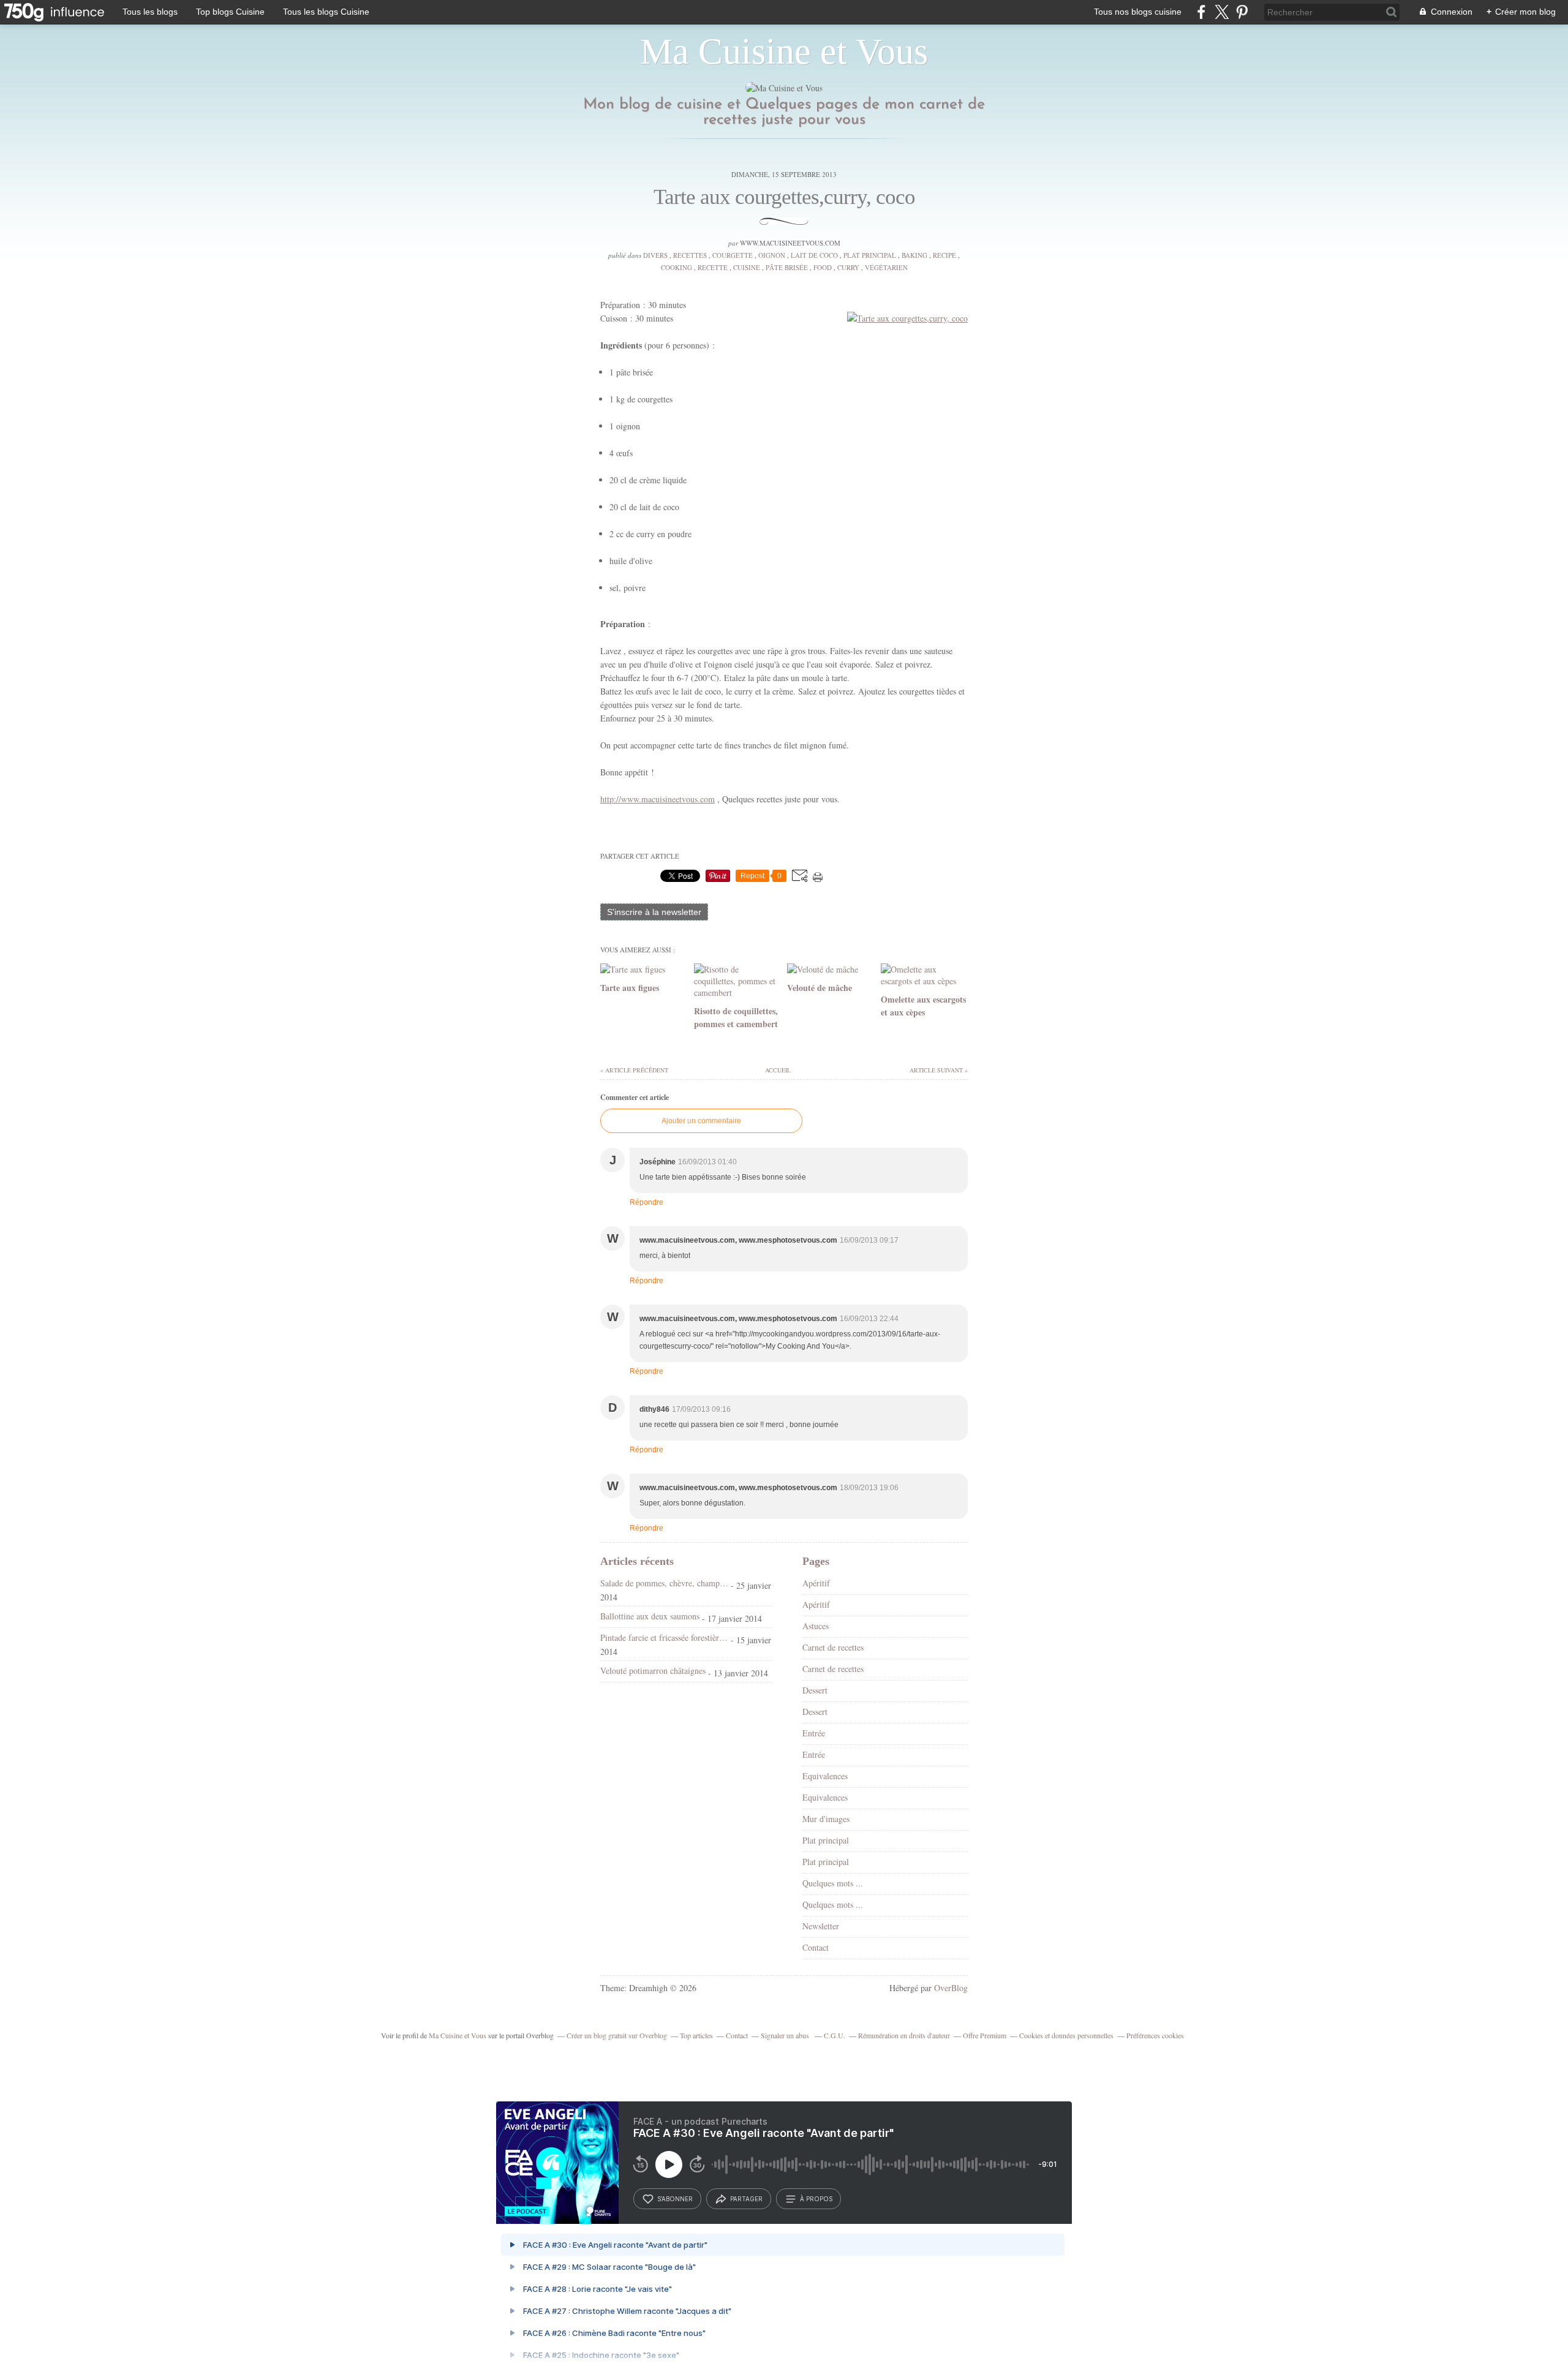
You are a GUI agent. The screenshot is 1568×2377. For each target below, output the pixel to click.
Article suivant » (939, 1070)
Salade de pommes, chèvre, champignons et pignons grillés (664, 1583)
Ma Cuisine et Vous (784, 51)
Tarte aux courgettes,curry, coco (784, 197)
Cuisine (747, 267)
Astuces (816, 1626)
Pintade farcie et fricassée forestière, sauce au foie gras (664, 1637)
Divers (655, 255)
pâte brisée (787, 267)
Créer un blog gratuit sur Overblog (617, 2035)
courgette (733, 255)
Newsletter (821, 1926)
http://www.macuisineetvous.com (658, 799)
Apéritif (816, 1583)
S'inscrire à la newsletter (654, 912)
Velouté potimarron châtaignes (653, 1671)
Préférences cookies (1155, 2035)
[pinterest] (1242, 12)
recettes (690, 255)
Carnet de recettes (833, 1647)
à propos (816, 2199)
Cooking (677, 267)
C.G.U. (835, 2035)
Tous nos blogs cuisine (1138, 12)
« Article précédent (634, 1070)
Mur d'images (826, 1819)
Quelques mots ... (833, 1883)
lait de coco (814, 255)
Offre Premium (985, 2035)
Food (823, 267)
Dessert (815, 1690)
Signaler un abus (786, 2035)
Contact (816, 1947)
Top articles (696, 2035)
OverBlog (951, 1988)
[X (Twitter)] (1222, 12)
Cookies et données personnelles (1066, 2035)
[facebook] (1201, 12)
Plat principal (870, 255)
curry (848, 267)
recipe (944, 255)
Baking (914, 255)
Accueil (777, 1070)
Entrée (814, 1733)
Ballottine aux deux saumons (650, 1616)
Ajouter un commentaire (701, 1121)
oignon (772, 255)
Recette (713, 267)
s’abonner (675, 2199)
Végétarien (886, 267)
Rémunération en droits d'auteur (904, 2035)
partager (746, 2199)
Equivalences (825, 1776)
